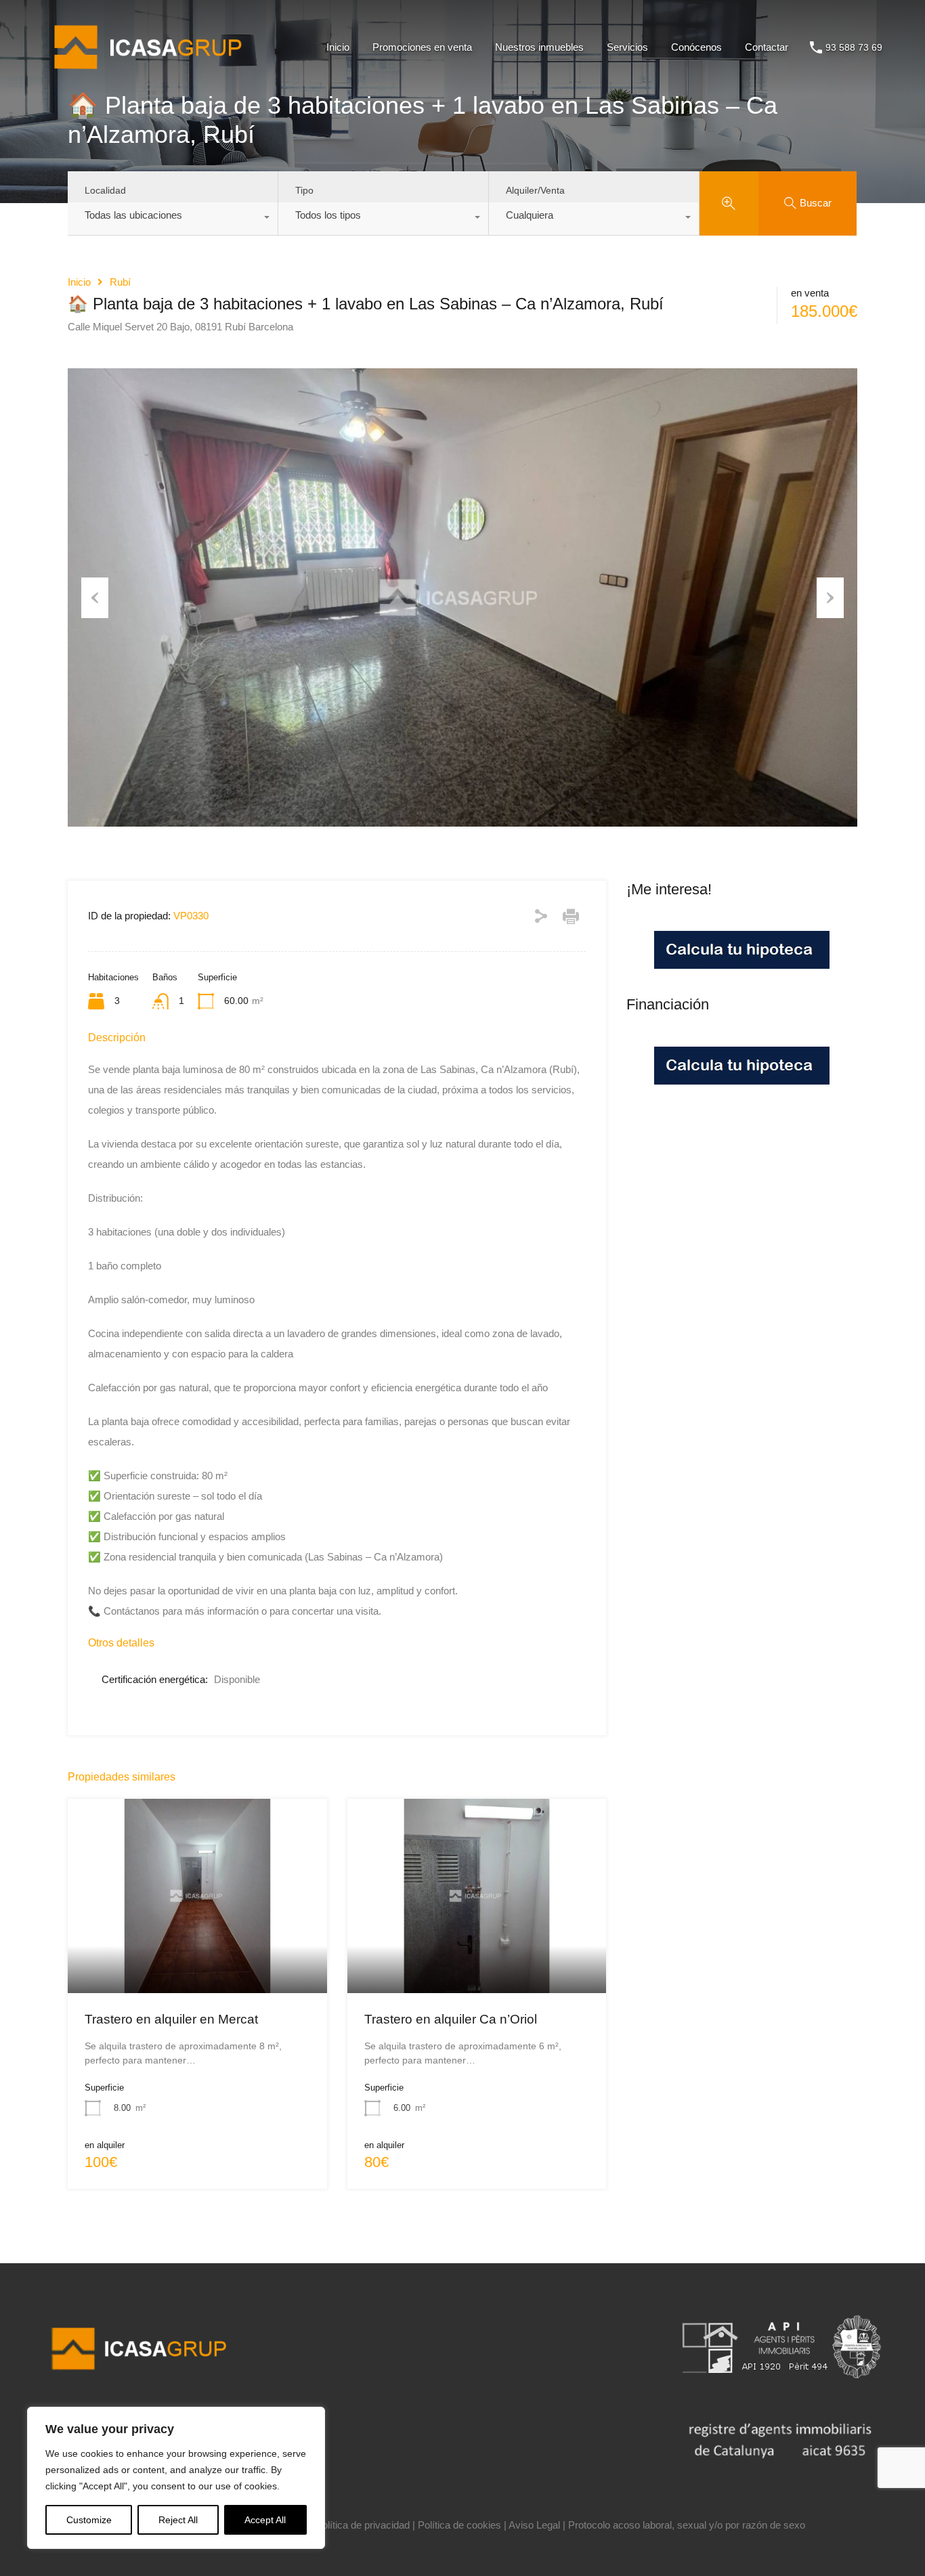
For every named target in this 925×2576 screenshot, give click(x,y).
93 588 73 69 (854, 47)
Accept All (265, 2520)
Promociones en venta (422, 47)
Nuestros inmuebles (539, 47)
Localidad (105, 190)
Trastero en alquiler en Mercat (171, 2019)
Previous (95, 598)
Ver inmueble (197, 1954)
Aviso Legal (534, 2525)
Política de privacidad (363, 2525)
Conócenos (696, 47)
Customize (89, 2520)
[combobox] (173, 219)
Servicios (627, 47)
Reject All (178, 2520)
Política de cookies (459, 2525)
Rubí (120, 282)
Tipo (304, 190)
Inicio (338, 47)
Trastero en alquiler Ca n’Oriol (451, 2019)
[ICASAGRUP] (153, 75)
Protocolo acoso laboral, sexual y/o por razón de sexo (687, 2525)
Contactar (767, 47)
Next (830, 598)
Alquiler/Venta (535, 190)
